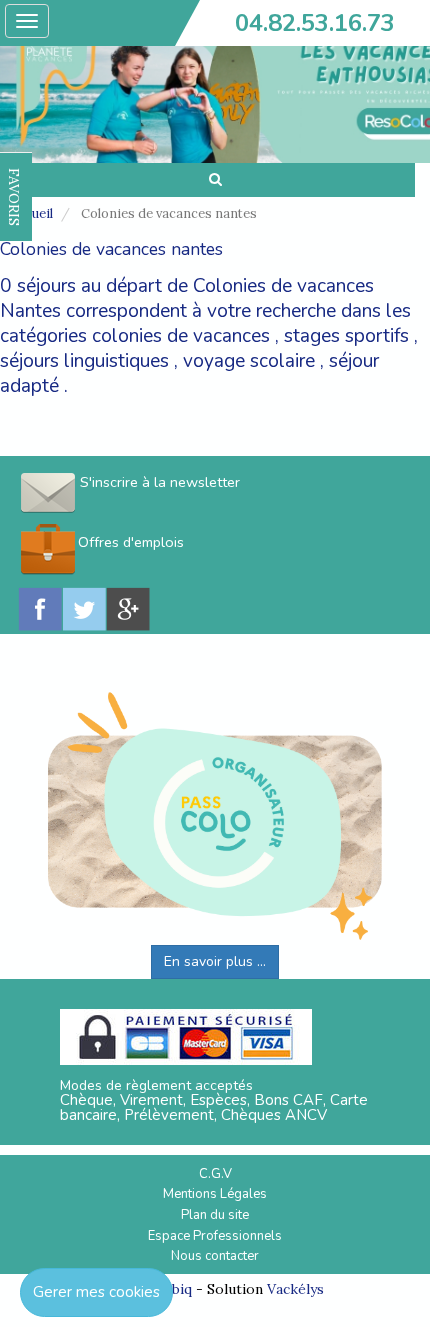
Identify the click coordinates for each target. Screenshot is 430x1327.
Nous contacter (215, 1256)
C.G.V (215, 1174)
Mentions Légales (215, 1194)
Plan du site (215, 1215)
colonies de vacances (181, 336)
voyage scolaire (249, 361)
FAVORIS (14, 197)
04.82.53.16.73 (315, 23)
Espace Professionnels (215, 1236)
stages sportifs (346, 336)
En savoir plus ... (215, 961)
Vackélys (295, 1289)
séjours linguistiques (84, 361)
